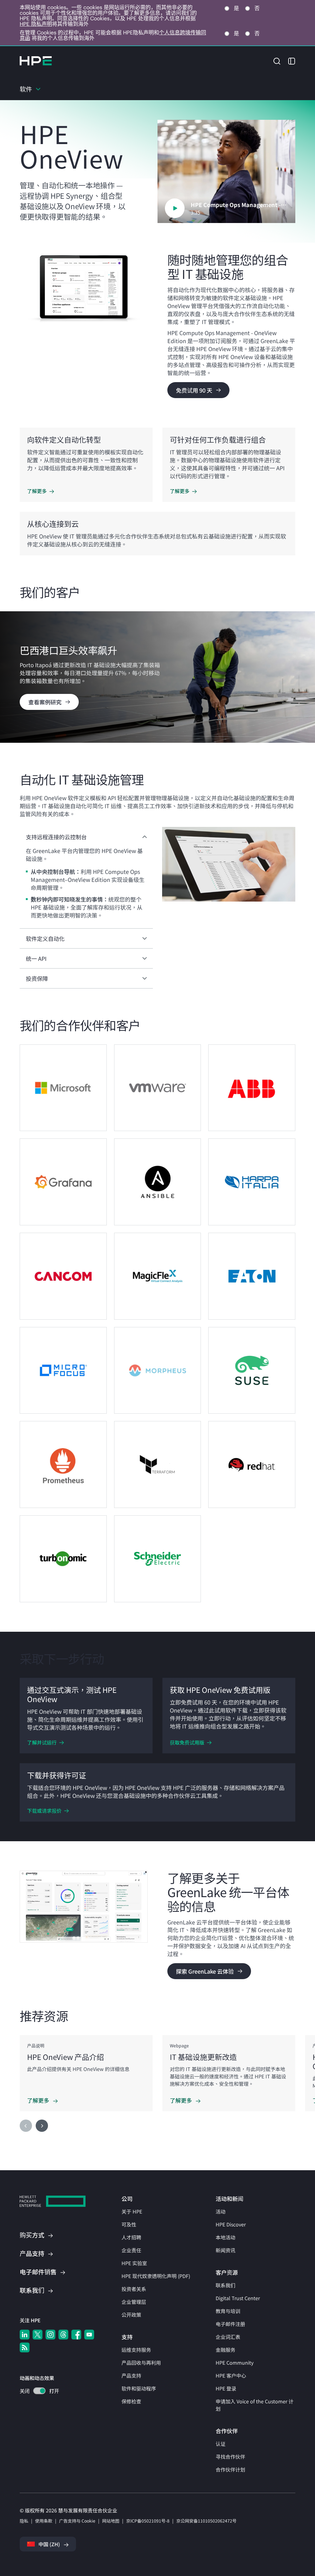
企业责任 (131, 2250)
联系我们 (225, 2285)
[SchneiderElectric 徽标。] (158, 1559)
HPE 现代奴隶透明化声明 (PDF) (156, 2276)
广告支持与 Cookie (77, 2521)
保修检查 (131, 2401)
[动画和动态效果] (39, 2391)
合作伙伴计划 (230, 2469)
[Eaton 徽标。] (252, 1276)
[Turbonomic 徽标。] (63, 1559)
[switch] (36, 2392)
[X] (38, 2335)
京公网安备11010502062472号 (206, 2521)
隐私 (24, 2521)
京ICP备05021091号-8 (148, 2521)
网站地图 (111, 2521)
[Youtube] (89, 2335)
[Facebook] (76, 2335)
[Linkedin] (25, 2335)
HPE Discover (231, 2224)
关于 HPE (132, 2211)
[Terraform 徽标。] (158, 1464)
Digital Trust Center (238, 2298)
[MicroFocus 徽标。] (63, 1370)
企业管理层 (134, 2302)
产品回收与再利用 (141, 2363)
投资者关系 (134, 2289)
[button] (277, 60)
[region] (157, 677)
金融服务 (225, 2350)
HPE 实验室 (134, 2263)
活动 (221, 2211)
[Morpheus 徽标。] (158, 1370)
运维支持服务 (136, 2350)
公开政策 (131, 2315)
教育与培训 (228, 2311)
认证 (221, 2444)
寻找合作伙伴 (230, 2457)
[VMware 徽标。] (158, 1088)
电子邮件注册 (230, 2324)
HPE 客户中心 (231, 2375)
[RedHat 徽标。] (252, 1464)
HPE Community (235, 2363)
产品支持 (131, 2375)
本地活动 (225, 2237)
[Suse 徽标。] (252, 1370)
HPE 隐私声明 (36, 24)
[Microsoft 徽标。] (63, 1088)
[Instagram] (50, 2335)
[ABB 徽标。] (252, 1088)
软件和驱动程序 (139, 2388)
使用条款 (44, 2521)
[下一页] (42, 2126)
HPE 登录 (226, 2388)
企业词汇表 (228, 2337)
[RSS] (25, 2347)
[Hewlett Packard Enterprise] (36, 61)
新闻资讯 (225, 2250)
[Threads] (63, 2335)
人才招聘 (131, 2237)
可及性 (129, 2224)
